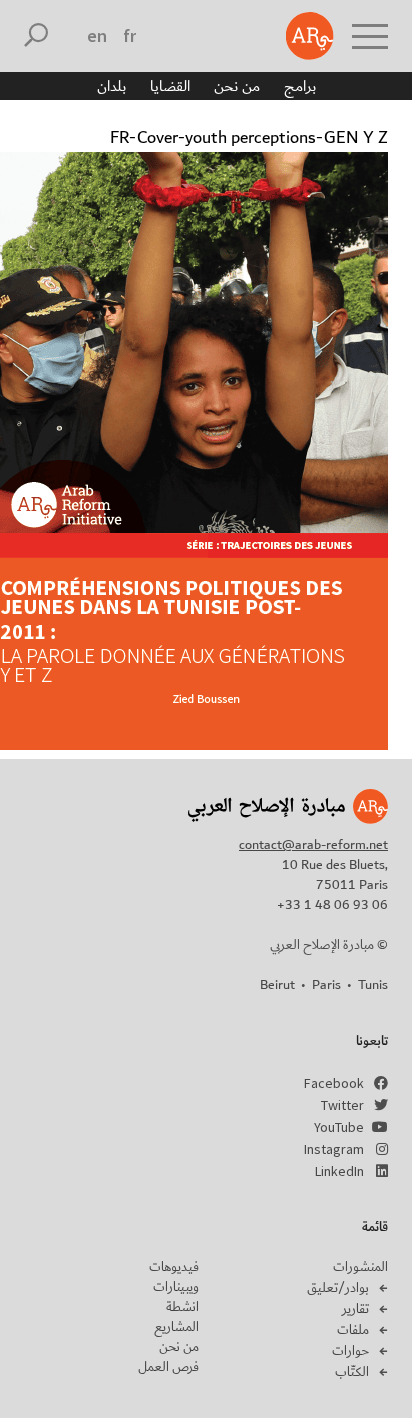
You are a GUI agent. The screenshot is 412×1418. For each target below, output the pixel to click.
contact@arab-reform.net (313, 845)
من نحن (237, 86)
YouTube (339, 1127)
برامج (300, 86)
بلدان (111, 86)
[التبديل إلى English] (97, 36)
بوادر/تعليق (338, 1288)
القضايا (170, 86)
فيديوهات (174, 1267)
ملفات (353, 1330)
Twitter (342, 1105)
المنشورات (360, 1267)
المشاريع (176, 1327)
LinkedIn (339, 1171)
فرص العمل (168, 1367)
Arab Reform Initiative (310, 36)
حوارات (350, 1351)
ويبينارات (176, 1287)
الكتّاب (352, 1372)
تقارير (355, 1309)
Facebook (334, 1083)
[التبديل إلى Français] (129, 36)
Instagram (334, 1149)
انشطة (182, 1307)
